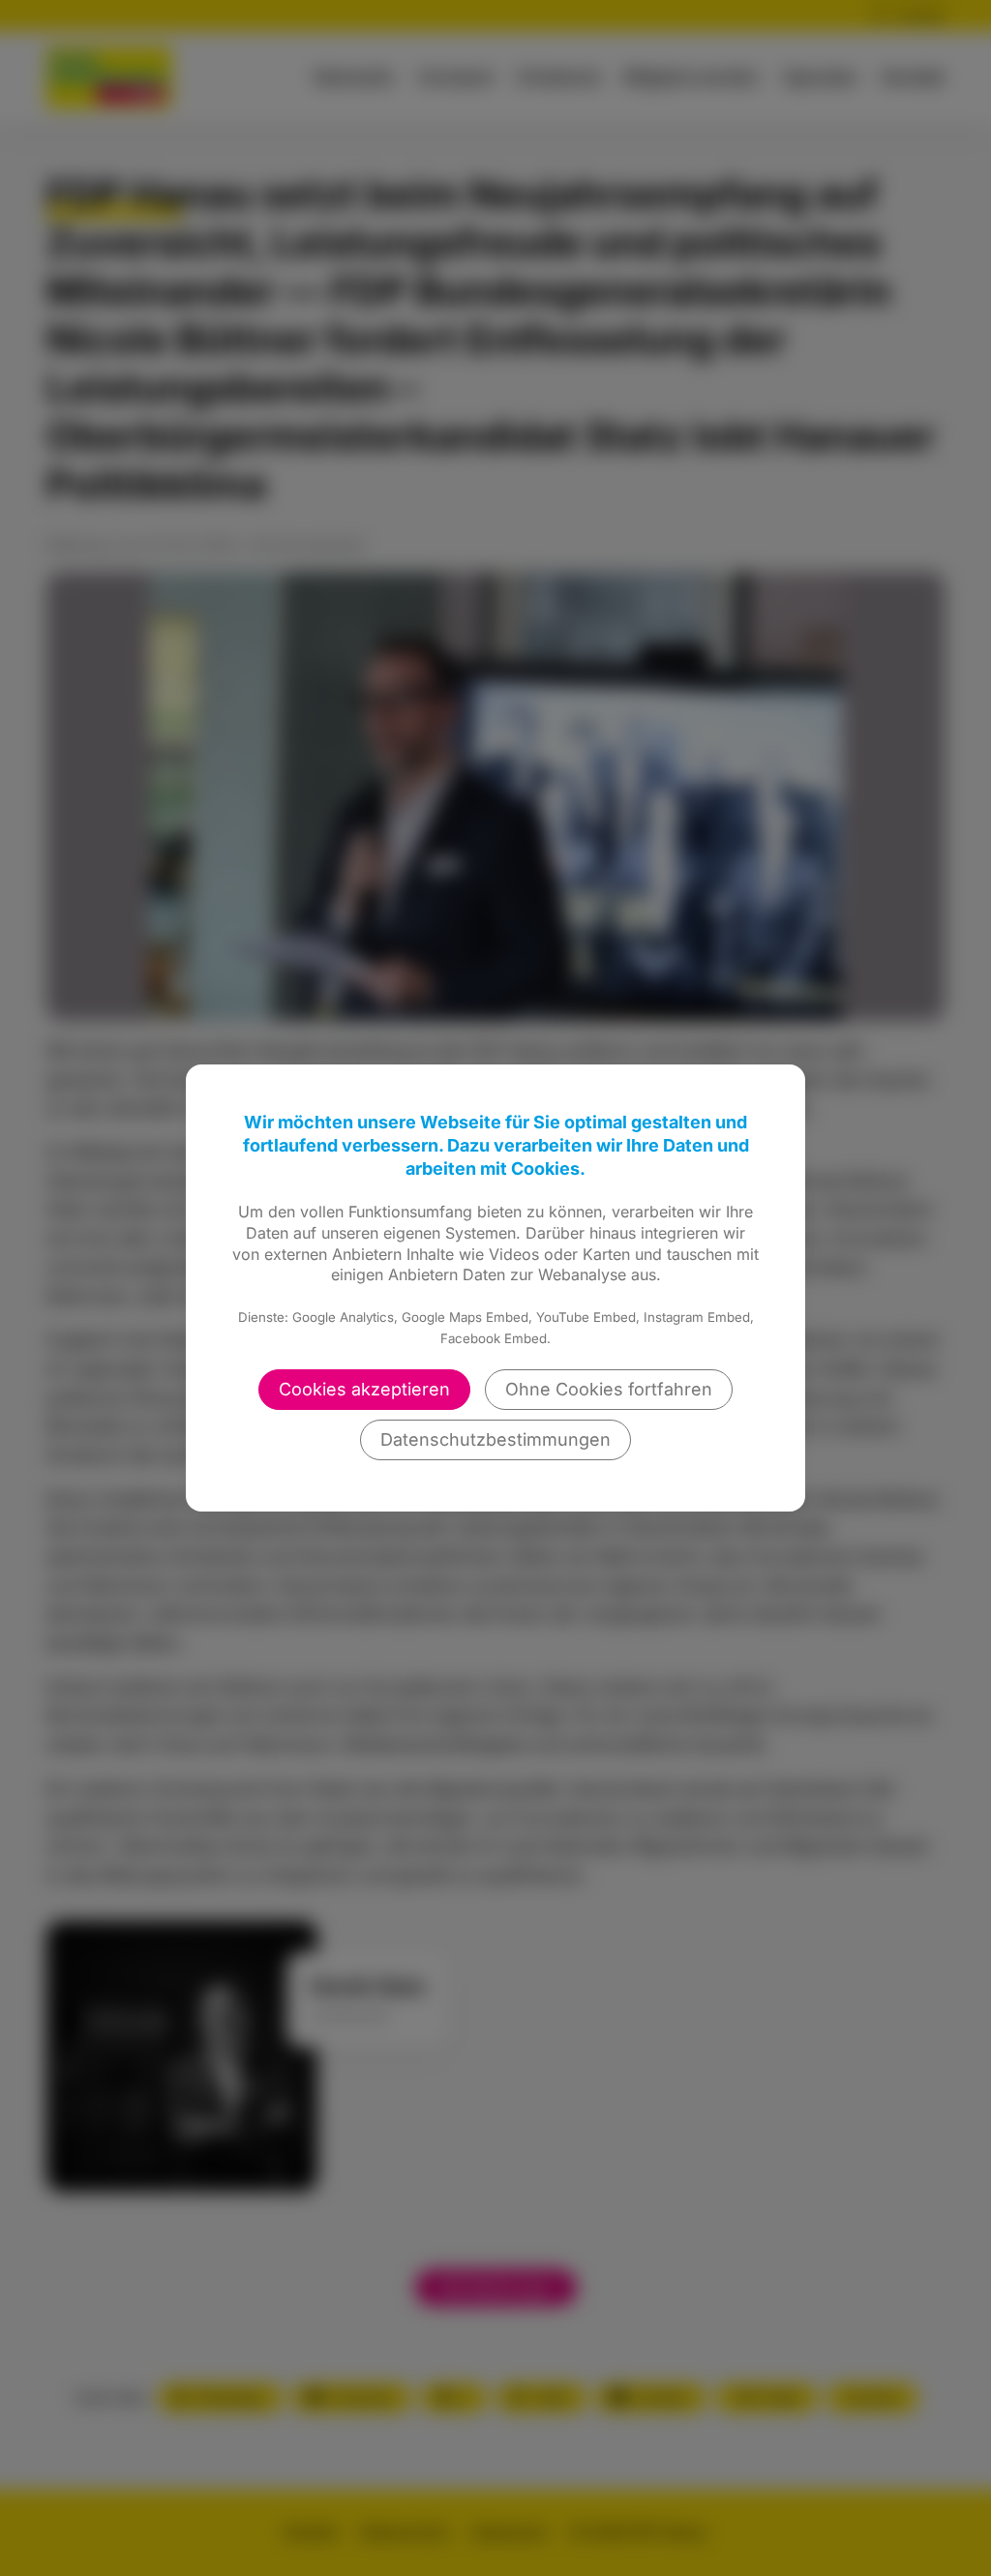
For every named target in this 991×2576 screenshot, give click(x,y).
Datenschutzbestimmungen (495, 1439)
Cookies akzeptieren (364, 1389)
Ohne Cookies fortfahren (609, 1389)
